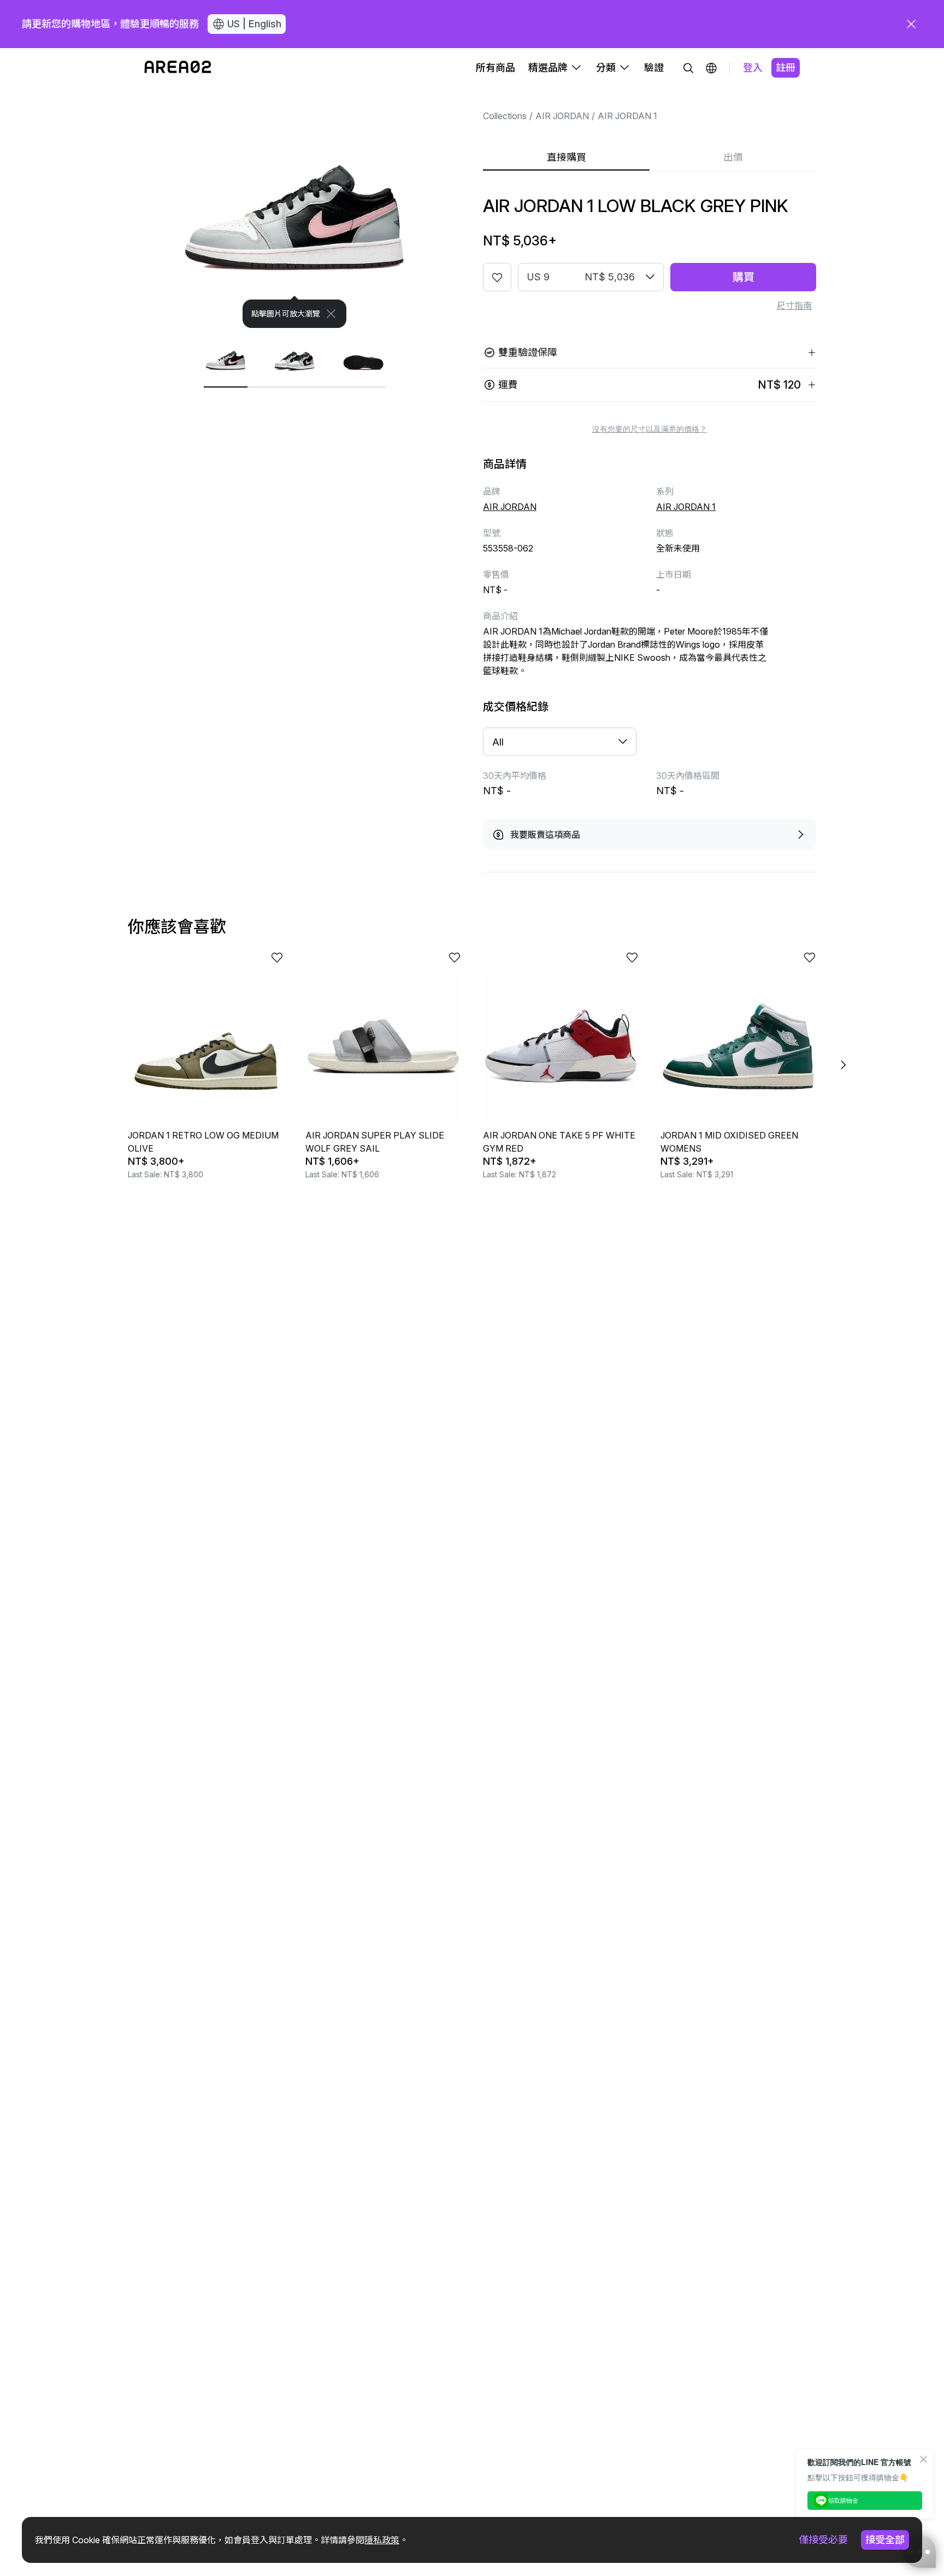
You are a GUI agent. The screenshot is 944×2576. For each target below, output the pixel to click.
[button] (711, 68)
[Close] (331, 314)
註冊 (786, 68)
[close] (911, 24)
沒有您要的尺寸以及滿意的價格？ (650, 429)
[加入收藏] (497, 277)
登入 (753, 68)
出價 (733, 157)
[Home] (178, 68)
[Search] (688, 68)
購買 (744, 277)
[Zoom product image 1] (294, 208)
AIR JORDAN (562, 116)
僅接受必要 (823, 2540)
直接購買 (567, 157)
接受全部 (885, 2540)
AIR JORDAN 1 (627, 116)
